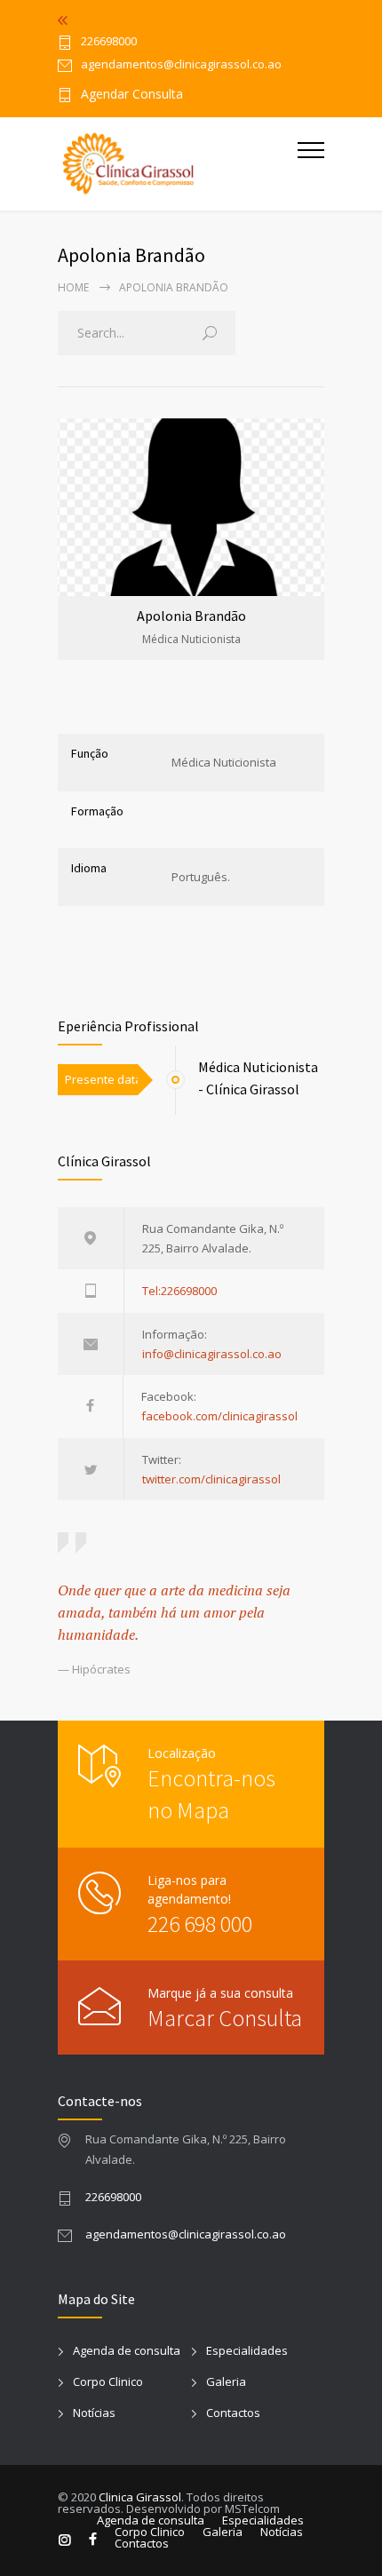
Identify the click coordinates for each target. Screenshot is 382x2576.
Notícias (94, 2413)
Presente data (101, 1079)
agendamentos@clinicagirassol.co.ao (186, 2234)
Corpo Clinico (108, 2381)
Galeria (226, 2381)
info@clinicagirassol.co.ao (212, 1354)
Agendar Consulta (132, 95)
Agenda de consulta (127, 2350)
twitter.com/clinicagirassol (211, 1479)
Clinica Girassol (140, 2497)
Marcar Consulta (225, 2018)
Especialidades (247, 2350)
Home (73, 287)
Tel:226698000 (179, 1291)
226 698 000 (200, 1924)
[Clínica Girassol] (178, 164)
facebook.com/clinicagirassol (219, 1416)
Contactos (233, 2413)
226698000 (109, 42)
